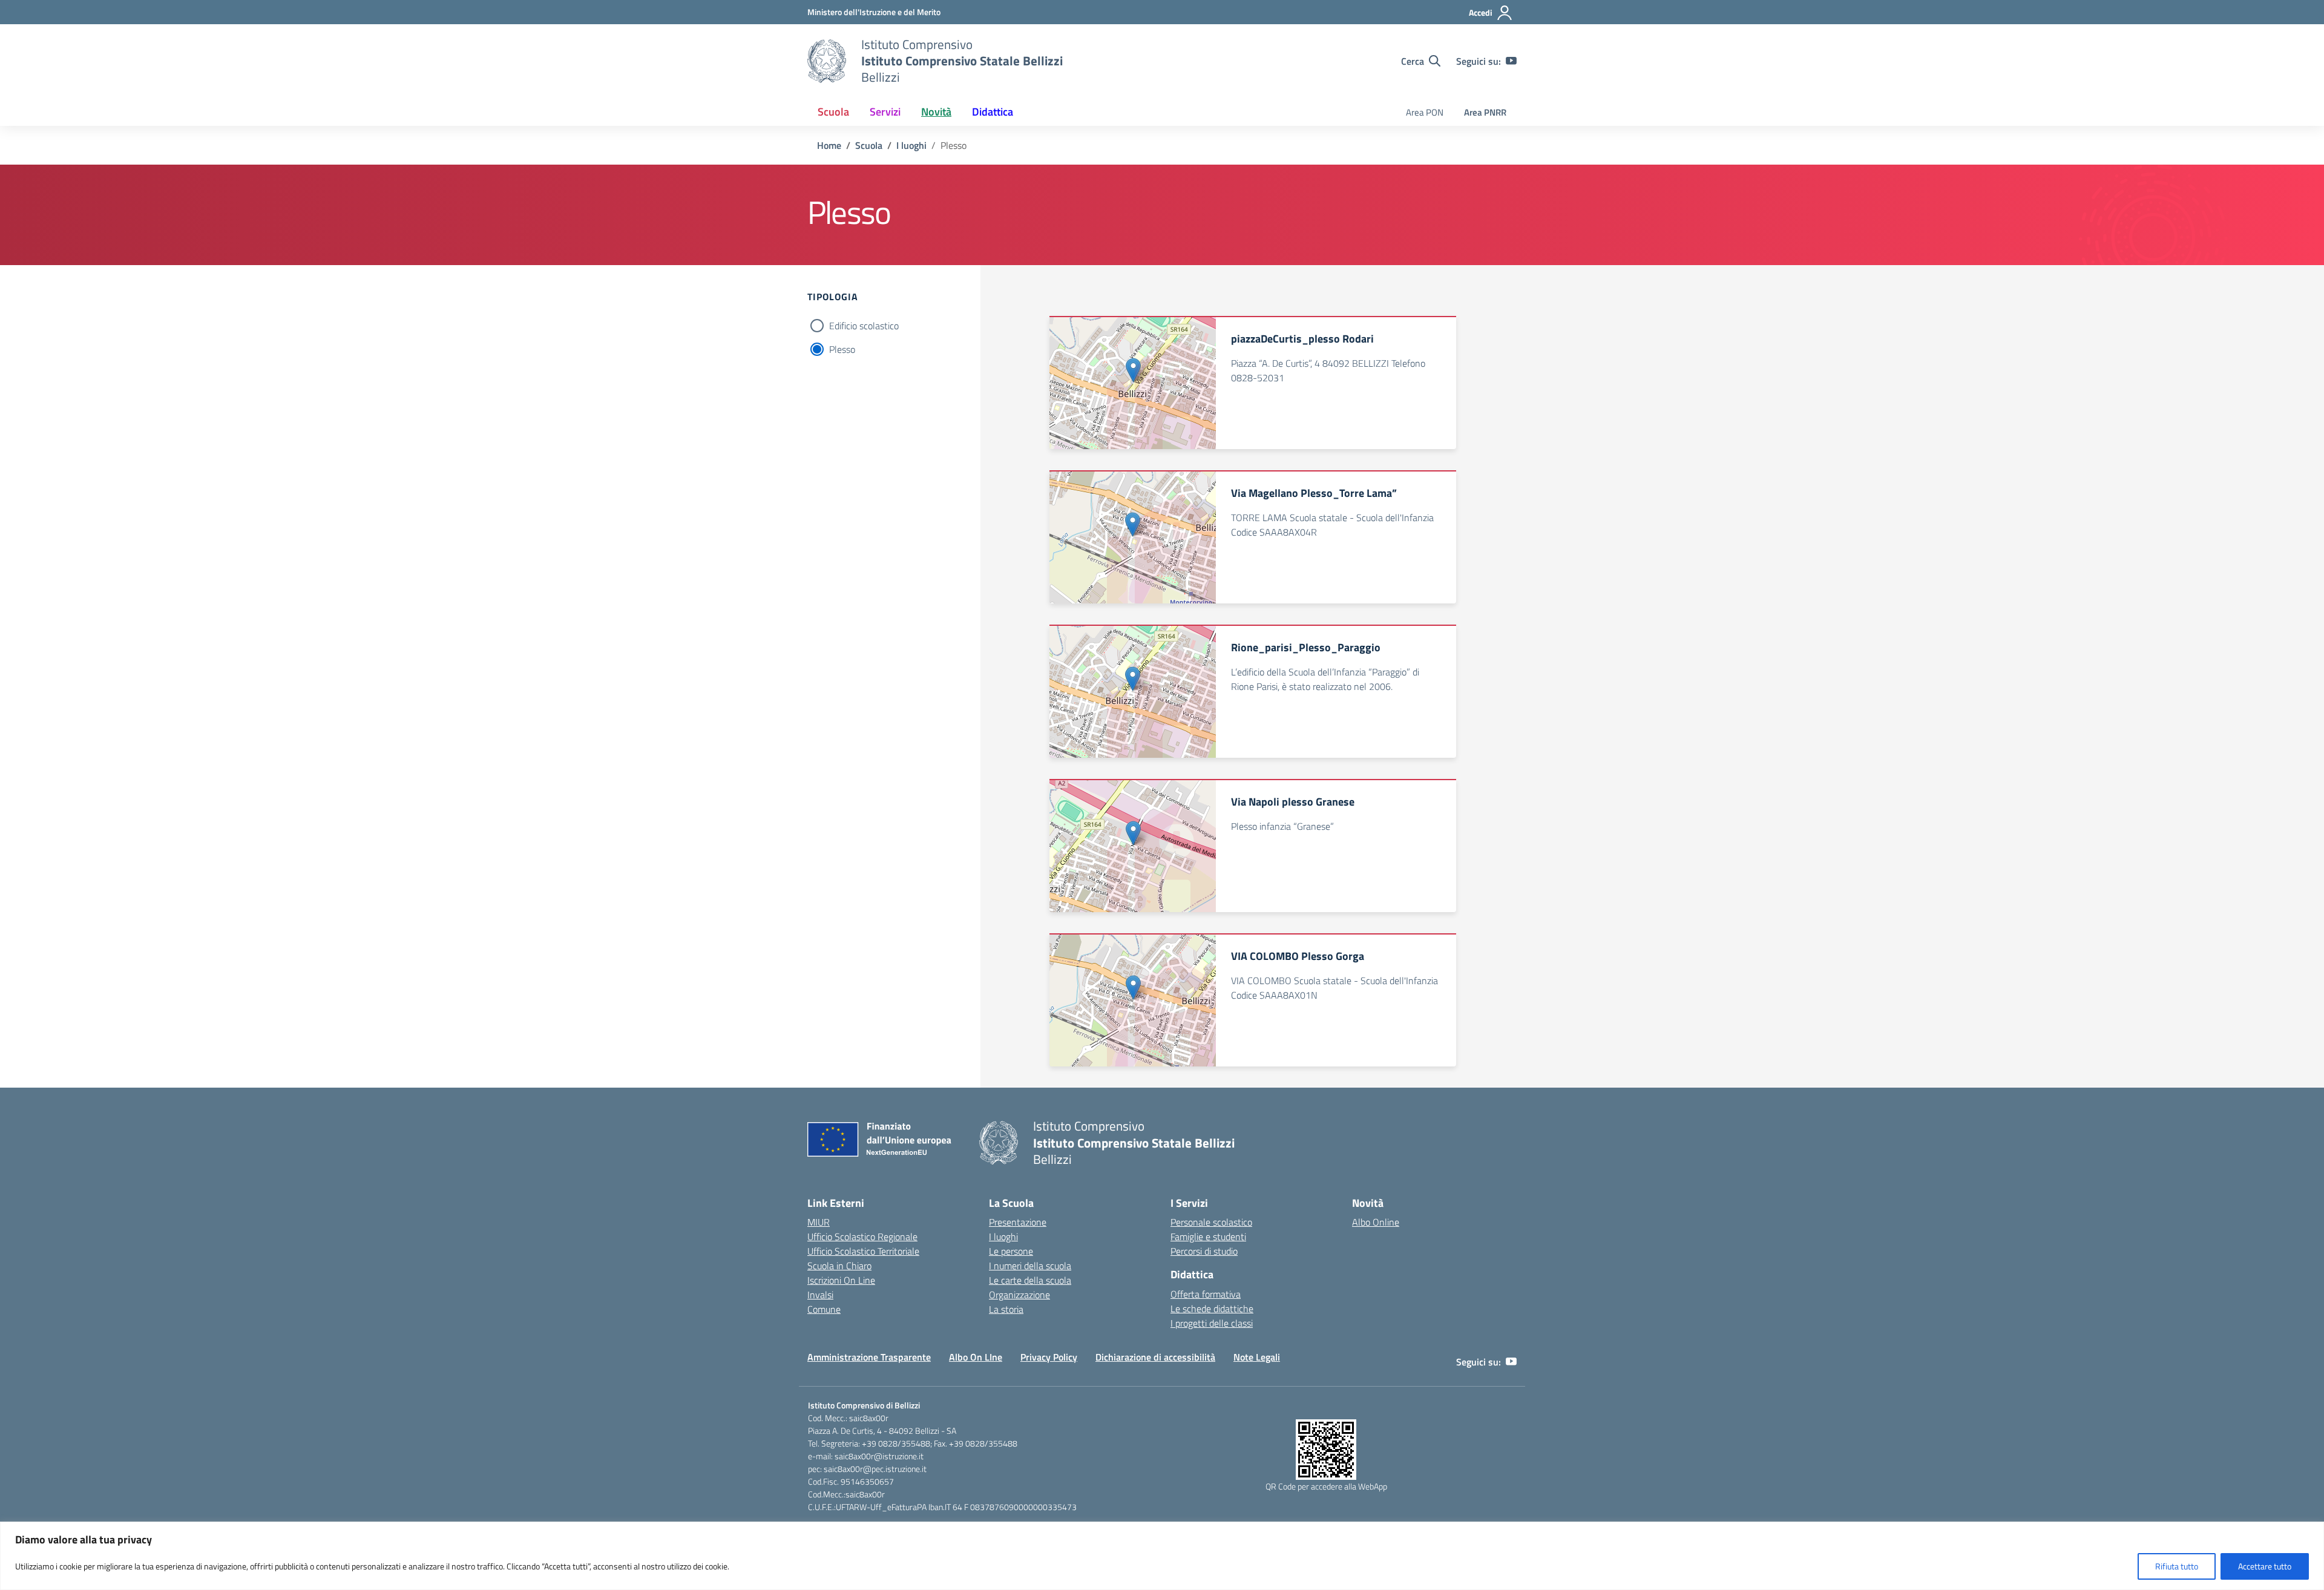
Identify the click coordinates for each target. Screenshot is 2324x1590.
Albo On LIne (976, 1357)
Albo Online (1376, 1222)
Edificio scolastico (864, 326)
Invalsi (820, 1295)
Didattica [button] (993, 112)
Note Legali (1257, 1357)
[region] (1162, 1556)
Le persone (1011, 1251)
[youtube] (1511, 61)
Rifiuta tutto (2177, 1566)
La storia (1006, 1309)
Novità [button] (936, 112)
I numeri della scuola (1030, 1266)
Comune (824, 1309)
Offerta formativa (1206, 1294)
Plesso (842, 349)
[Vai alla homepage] (827, 61)
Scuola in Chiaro (839, 1266)
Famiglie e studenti (1208, 1237)
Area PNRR (1485, 112)
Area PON (1425, 112)
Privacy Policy (1049, 1357)
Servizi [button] (885, 112)
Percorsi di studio (1204, 1251)
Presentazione (1018, 1222)
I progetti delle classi (1212, 1323)
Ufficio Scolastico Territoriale (863, 1251)
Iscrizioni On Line (841, 1280)
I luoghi (1003, 1237)
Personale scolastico (1211, 1222)
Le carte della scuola (1030, 1280)
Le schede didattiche (1212, 1309)
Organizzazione (1019, 1295)
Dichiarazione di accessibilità (1155, 1357)
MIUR (819, 1222)
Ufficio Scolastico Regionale (862, 1237)
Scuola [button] (833, 112)
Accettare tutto (2265, 1566)
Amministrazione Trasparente (869, 1357)
